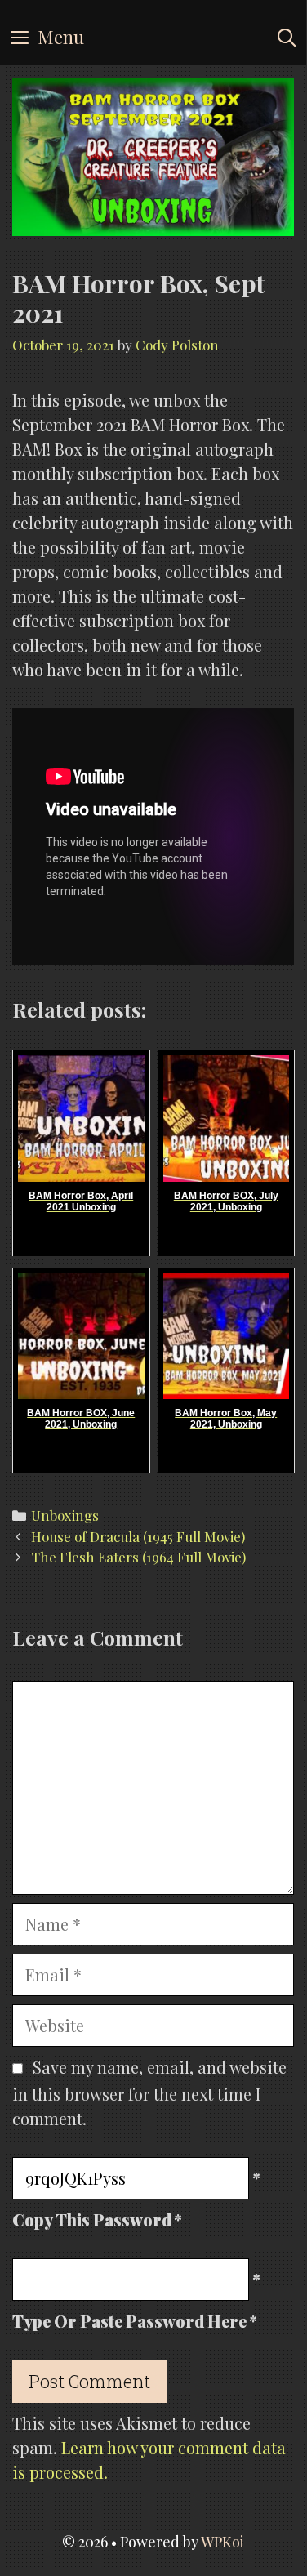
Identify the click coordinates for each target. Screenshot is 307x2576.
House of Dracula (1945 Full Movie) (138, 1536)
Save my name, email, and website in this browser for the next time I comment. (149, 2092)
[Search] (287, 37)
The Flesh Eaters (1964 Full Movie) (138, 1557)
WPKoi (222, 2542)
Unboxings (65, 1515)
